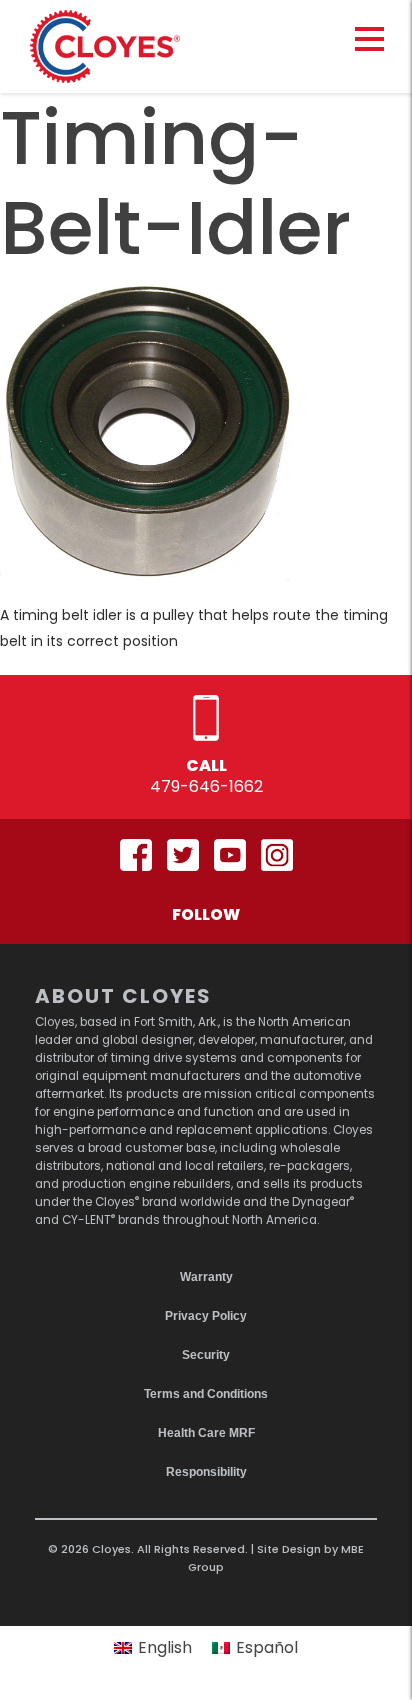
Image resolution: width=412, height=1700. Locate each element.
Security (206, 1355)
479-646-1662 (206, 786)
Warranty (206, 1277)
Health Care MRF (206, 1433)
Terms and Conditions (206, 1394)
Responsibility (206, 1472)
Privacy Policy (206, 1316)
